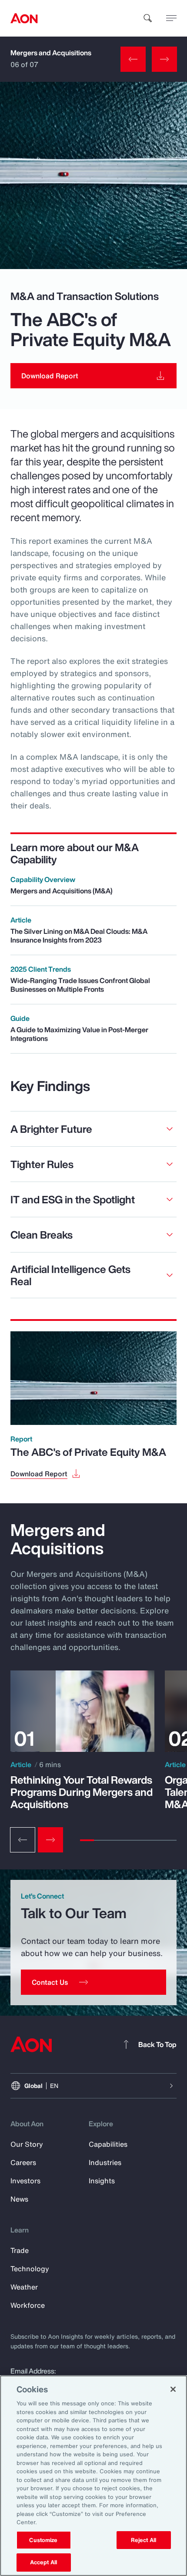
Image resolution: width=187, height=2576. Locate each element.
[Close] (173, 2389)
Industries (105, 2162)
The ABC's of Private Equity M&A (88, 1452)
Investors (25, 2181)
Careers (23, 2162)
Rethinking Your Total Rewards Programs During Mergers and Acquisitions (82, 1792)
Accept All (43, 2562)
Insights (102, 2181)
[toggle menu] (171, 18)
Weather (24, 2287)
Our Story (27, 2144)
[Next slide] (50, 1840)
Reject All (144, 2540)
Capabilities (108, 2144)
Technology (30, 2269)
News (19, 2199)
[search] (148, 18)
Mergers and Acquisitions (51, 53)
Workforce (28, 2305)
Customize (43, 2540)
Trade (20, 2250)
